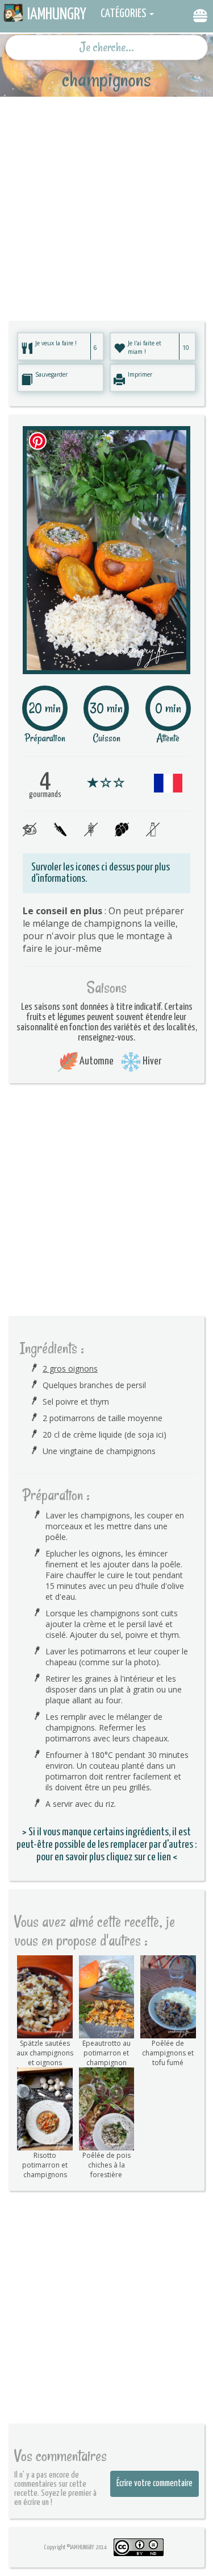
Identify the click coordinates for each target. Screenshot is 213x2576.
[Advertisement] (106, 203)
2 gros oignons (70, 1368)
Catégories (124, 14)
